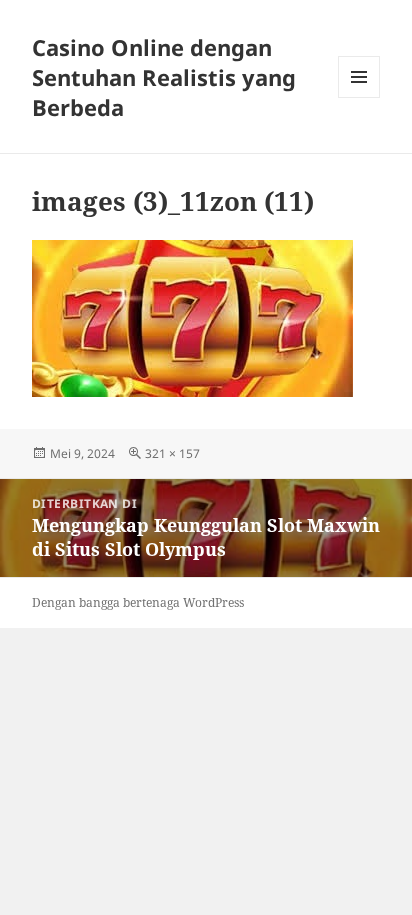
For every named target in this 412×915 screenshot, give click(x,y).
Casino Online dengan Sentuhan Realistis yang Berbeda (164, 77)
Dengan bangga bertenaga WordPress (138, 602)
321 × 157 (172, 453)
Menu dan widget (359, 97)
